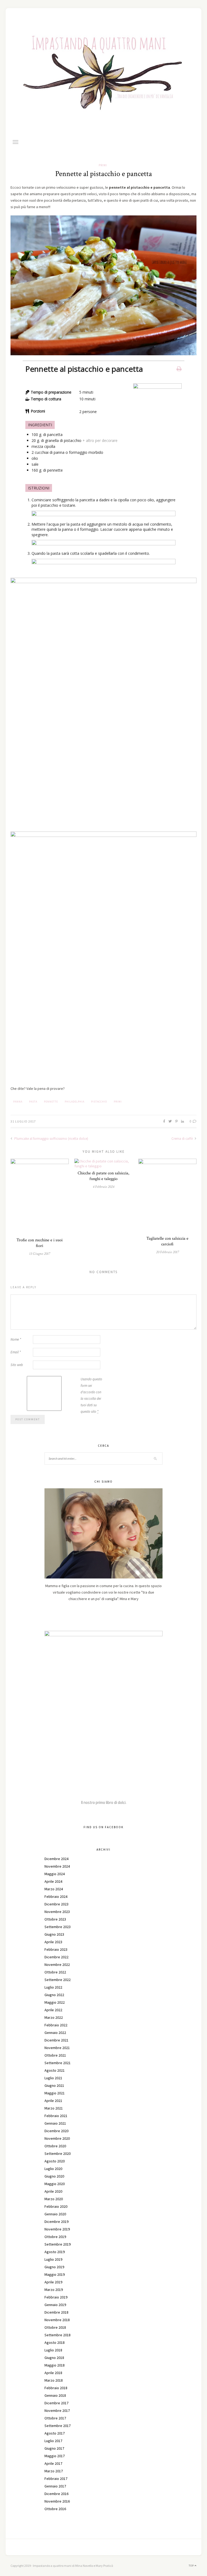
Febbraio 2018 (56, 2388)
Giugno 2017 (54, 2448)
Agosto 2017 (55, 2433)
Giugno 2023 (54, 1934)
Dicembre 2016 (56, 2494)
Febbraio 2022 (56, 2025)
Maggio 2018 (55, 2365)
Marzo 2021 (54, 2108)
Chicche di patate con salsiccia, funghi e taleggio (103, 1176)
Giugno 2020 (54, 2176)
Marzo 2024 (54, 1889)
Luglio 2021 (53, 2078)
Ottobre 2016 (55, 2509)
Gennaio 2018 (55, 2395)
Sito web (17, 1365)
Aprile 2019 (53, 2282)
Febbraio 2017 (56, 2479)
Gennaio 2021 (55, 2123)
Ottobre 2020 (55, 2146)
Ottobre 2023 (55, 1919)
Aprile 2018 (53, 2373)
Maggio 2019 (55, 2274)
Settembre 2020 (58, 2154)
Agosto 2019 (55, 2252)
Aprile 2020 (53, 2191)
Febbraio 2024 (56, 1896)
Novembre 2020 (57, 2138)
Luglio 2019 (53, 2259)
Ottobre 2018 (55, 2327)
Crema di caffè (182, 1139)
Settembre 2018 (58, 2335)
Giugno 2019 (54, 2267)
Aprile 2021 (53, 2101)
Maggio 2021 (55, 2093)
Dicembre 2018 (56, 2312)
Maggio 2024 (55, 1874)
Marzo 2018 (54, 2380)
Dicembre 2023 (56, 1904)
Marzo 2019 (54, 2290)
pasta (33, 1102)
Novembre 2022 (57, 1965)
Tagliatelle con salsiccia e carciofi (167, 1241)
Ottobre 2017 (55, 2418)
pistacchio (99, 1102)
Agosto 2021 (55, 2070)
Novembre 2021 (57, 2048)
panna (18, 1102)
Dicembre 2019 (56, 2222)
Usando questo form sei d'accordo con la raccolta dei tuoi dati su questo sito (91, 1395)
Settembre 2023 (58, 1927)
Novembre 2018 (57, 2320)
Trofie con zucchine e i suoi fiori (39, 1243)
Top (192, 2566)
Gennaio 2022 (55, 2033)
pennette (51, 1102)
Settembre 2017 (58, 2426)
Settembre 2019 (58, 2244)
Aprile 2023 (53, 1942)
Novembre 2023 (57, 1912)
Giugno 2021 (54, 2085)
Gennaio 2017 (55, 2486)
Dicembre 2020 (56, 2131)
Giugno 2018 (54, 2358)
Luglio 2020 (53, 2169)
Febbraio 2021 (56, 2116)
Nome (16, 1339)
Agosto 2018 (55, 2342)
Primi (103, 165)
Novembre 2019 (57, 2229)
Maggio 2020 (55, 2184)
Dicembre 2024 (56, 1859)
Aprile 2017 (53, 2463)
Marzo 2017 (54, 2471)
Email (16, 1352)
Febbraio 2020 (56, 2206)
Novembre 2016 (57, 2501)
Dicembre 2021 (56, 2040)
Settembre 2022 (58, 1980)
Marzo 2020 (54, 2199)
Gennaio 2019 (55, 2305)
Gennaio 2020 (55, 2214)
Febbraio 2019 (56, 2297)
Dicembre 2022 (56, 1957)
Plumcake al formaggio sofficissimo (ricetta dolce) (51, 1139)
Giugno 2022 (54, 1995)
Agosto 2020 (55, 2161)
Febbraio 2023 (56, 1949)
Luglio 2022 (53, 1987)
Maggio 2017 (55, 2456)
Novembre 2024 (57, 1866)
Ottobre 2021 (55, 2055)
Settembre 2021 (58, 2063)
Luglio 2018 (53, 2350)
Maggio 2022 (55, 2002)
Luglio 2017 (53, 2441)
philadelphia (75, 1102)
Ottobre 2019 (55, 2237)
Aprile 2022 (53, 2010)
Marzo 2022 (54, 2017)
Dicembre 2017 (56, 2403)
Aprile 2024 (53, 1881)
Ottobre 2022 (55, 1972)
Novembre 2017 (57, 2411)
